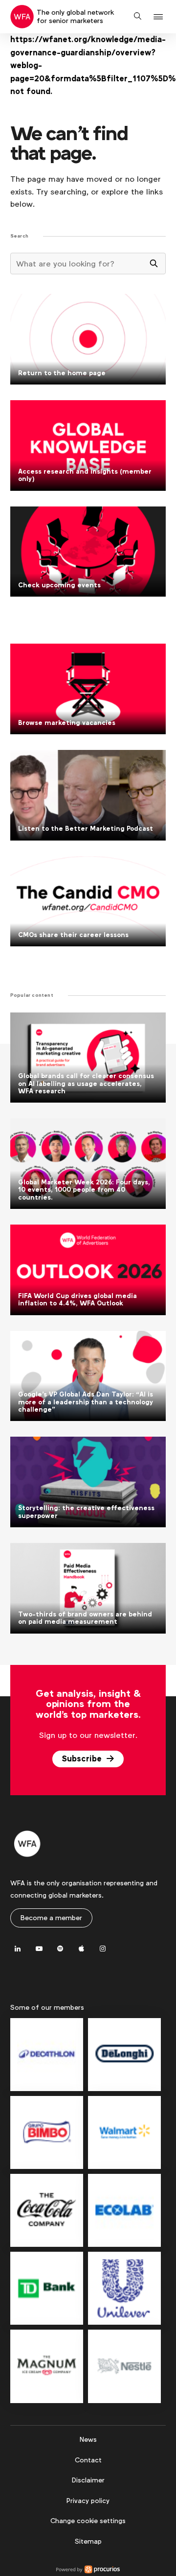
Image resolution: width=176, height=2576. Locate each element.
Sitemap (88, 2541)
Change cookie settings (88, 2521)
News (88, 2439)
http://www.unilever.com (124, 2288)
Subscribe (83, 1759)
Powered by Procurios (88, 2570)
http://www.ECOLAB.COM (124, 2210)
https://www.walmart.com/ (124, 2132)
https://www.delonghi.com (124, 2055)
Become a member (51, 1918)
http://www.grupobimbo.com (47, 2132)
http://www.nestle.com (124, 2366)
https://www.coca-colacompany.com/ (47, 2210)
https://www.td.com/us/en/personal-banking (47, 2288)
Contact (88, 2460)
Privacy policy (88, 2501)
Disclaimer (88, 2480)
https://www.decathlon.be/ (47, 2055)
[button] (160, 17)
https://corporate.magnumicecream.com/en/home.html (47, 2366)
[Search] (154, 264)
